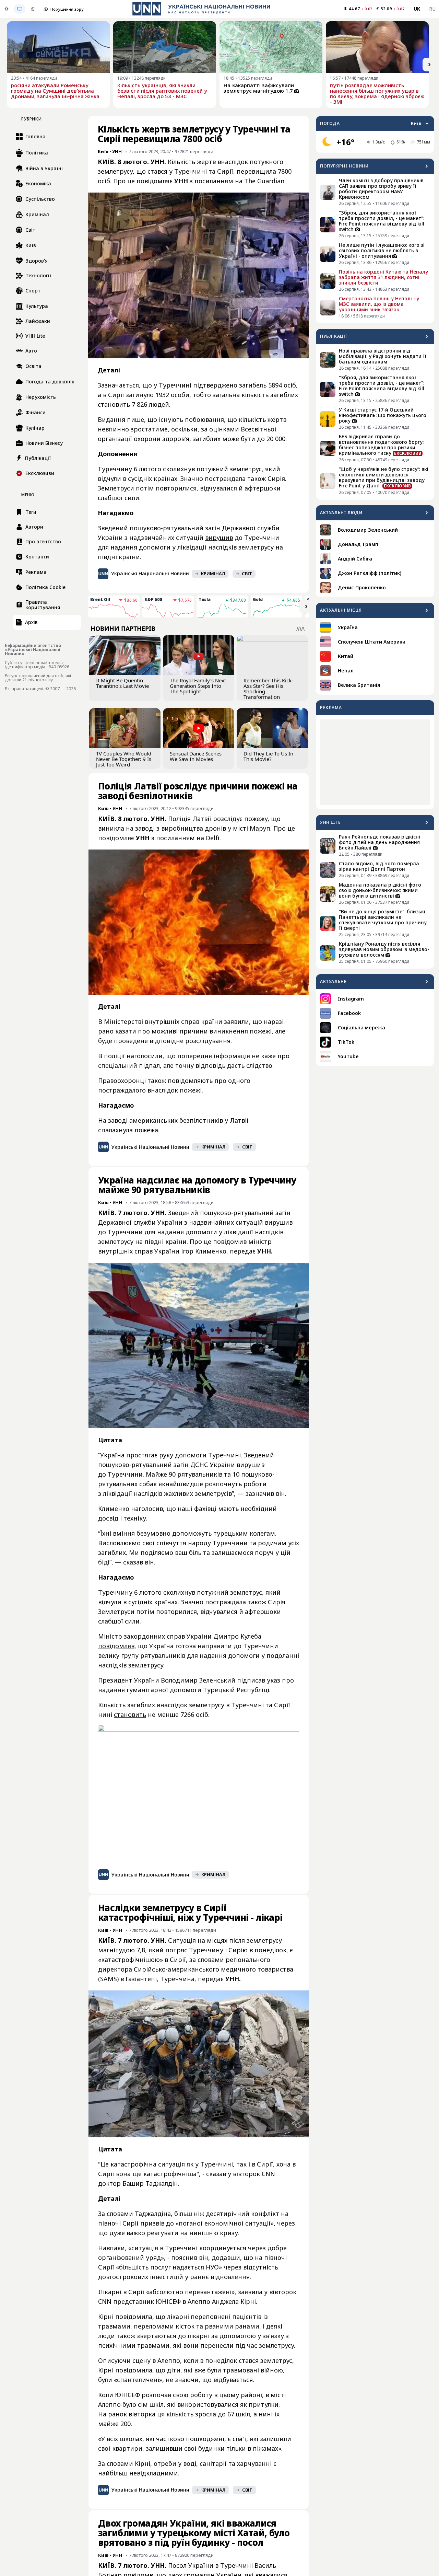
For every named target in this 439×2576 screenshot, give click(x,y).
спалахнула (115, 1130)
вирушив (219, 538)
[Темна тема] (33, 9)
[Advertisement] (375, 762)
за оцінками (221, 429)
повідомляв (116, 1646)
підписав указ (259, 1680)
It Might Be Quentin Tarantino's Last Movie (122, 683)
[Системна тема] (20, 9)
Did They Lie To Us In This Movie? (268, 756)
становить (130, 1714)
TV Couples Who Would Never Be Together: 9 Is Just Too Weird (124, 759)
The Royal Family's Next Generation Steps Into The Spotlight (198, 686)
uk (417, 9)
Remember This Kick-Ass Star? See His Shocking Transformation (268, 689)
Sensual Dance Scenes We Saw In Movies (196, 756)
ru (432, 9)
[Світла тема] (7, 9)
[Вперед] (429, 65)
